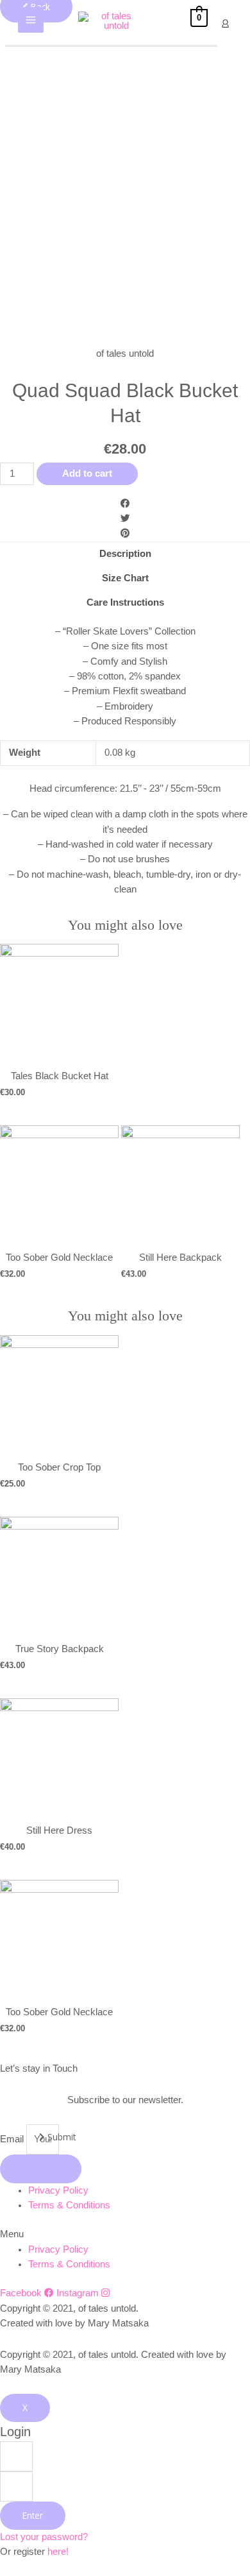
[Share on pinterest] (125, 533)
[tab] (125, 554)
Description (125, 554)
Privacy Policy (58, 2190)
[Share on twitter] (125, 519)
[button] (125, 2234)
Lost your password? (44, 2537)
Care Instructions (125, 602)
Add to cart (87, 473)
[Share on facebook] (125, 504)
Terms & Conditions (69, 2205)
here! (58, 2552)
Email (13, 2139)
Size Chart (125, 578)
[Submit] (41, 2169)
